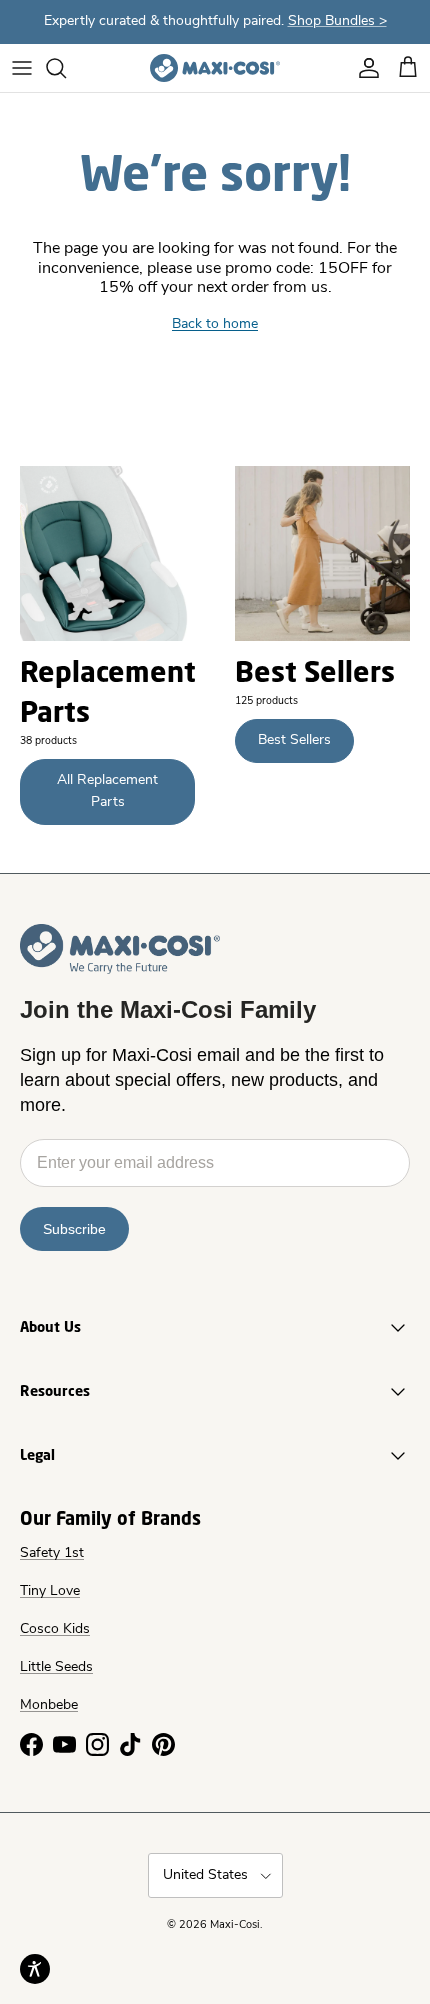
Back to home (215, 324)
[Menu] (22, 68)
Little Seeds (56, 1667)
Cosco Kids (55, 1629)
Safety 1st (52, 1553)
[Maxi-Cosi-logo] (215, 68)
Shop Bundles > (337, 21)
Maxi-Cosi (235, 1925)
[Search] (66, 68)
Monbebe (49, 1705)
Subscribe (74, 1229)
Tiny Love (50, 1591)
